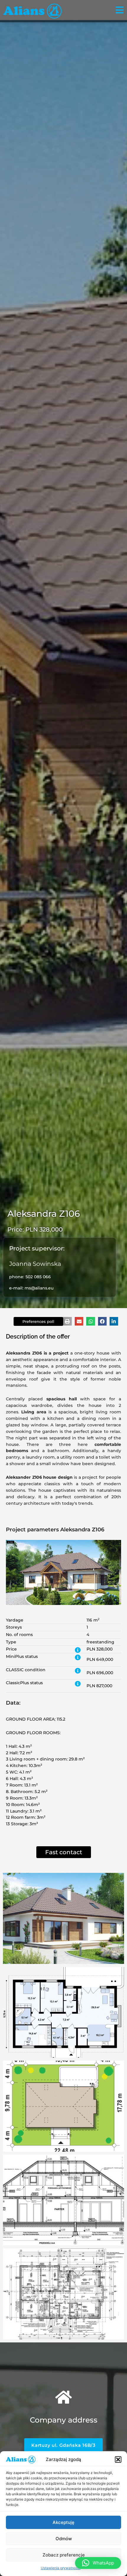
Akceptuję (63, 2522)
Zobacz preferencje (64, 2555)
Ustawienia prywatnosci (61, 2568)
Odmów (64, 2539)
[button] (118, 2460)
